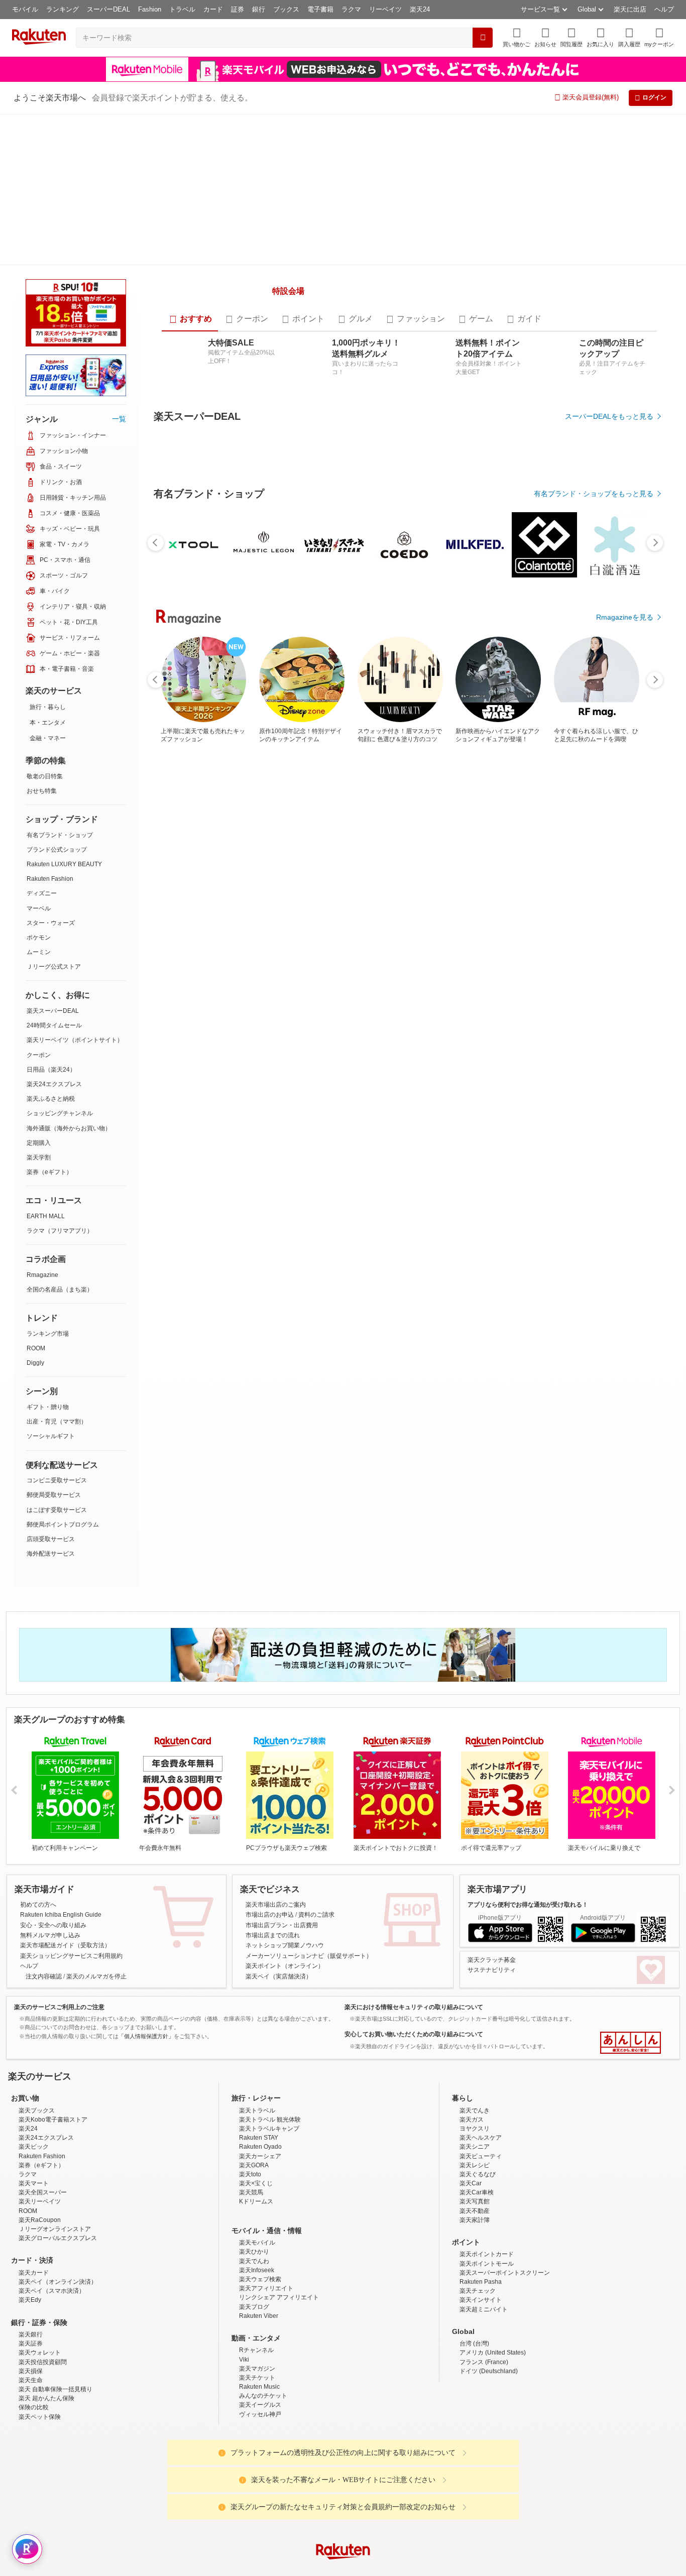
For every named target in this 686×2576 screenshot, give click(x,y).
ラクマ (351, 9)
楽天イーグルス (260, 2441)
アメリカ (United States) (493, 2389)
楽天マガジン (257, 2405)
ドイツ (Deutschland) (489, 2407)
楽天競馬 (251, 2229)
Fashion (150, 9)
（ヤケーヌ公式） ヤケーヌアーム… (185, 1102)
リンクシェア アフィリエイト (279, 2334)
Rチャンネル (256, 2387)
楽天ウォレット (40, 2389)
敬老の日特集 (45, 776)
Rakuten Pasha (481, 2318)
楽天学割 (39, 1157)
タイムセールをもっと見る (611, 1165)
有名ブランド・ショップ (60, 835)
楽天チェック (478, 2327)
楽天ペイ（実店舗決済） (279, 2013)
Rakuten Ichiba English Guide (61, 1951)
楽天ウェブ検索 (260, 2315)
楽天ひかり (254, 2288)
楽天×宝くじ (256, 2219)
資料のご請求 (316, 1951)
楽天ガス (472, 2156)
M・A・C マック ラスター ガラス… (493, 1102)
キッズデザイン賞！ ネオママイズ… (246, 1102)
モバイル (25, 9)
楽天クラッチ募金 (492, 1996)
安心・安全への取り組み (53, 1961)
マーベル (39, 908)
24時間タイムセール (54, 1025)
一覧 (119, 419)
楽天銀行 (31, 2371)
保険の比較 (34, 2444)
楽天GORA (254, 2201)
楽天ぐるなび (478, 2210)
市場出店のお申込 (270, 1951)
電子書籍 (320, 9)
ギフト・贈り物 (48, 1407)
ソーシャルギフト (51, 1436)
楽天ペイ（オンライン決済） (58, 2318)
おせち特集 (42, 791)
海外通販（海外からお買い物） (69, 1128)
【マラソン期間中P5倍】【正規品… (369, 1102)
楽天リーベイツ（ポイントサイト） (75, 1040)
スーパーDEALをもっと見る (609, 535)
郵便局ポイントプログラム (63, 1525)
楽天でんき (475, 2147)
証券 (238, 9)
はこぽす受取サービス (57, 1510)
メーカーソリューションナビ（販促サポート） (309, 1992)
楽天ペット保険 (40, 2453)
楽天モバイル (257, 2279)
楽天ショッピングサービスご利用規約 (71, 1992)
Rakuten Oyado (260, 2183)
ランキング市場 (48, 1334)
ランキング (63, 9)
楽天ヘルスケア (481, 2174)
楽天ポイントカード (487, 2291)
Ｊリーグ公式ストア (54, 967)
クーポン (39, 1055)
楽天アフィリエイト (266, 2325)
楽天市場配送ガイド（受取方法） (65, 1982)
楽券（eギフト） (49, 1172)
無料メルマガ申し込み (50, 1971)
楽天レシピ (475, 2201)
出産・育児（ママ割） (57, 1422)
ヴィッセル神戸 (260, 2450)
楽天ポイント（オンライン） (285, 2003)
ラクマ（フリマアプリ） (60, 1231)
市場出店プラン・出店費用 (282, 1961)
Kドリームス (256, 2238)
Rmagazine (42, 1275)
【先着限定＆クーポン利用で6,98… (308, 1102)
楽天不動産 (475, 2247)
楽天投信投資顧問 (43, 2398)
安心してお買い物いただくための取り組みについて (414, 2071)
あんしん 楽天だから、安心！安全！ (631, 2079)
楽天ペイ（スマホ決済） (52, 2327)
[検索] (483, 38)
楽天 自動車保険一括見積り (55, 2425)
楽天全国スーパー (43, 2229)
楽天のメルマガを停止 (96, 2013)
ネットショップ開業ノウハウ (285, 1982)
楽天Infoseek (257, 2306)
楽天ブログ (254, 2343)
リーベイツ (385, 9)
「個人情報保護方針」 (146, 2072)
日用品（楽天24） (51, 1070)
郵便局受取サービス (54, 1495)
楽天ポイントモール (487, 2300)
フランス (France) (484, 2398)
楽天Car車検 (477, 2229)
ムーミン (39, 952)
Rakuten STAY (259, 2174)
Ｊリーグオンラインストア (55, 2265)
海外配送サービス (51, 1554)
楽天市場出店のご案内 (276, 1941)
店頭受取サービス (51, 1539)
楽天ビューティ (481, 2192)
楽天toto (250, 2210)
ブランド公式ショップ (57, 850)
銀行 (259, 9)
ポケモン (39, 938)
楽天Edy (30, 2336)
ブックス (286, 9)
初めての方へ (38, 1941)
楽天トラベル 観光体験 (270, 2156)
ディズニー (42, 893)
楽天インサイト (481, 2336)
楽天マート (34, 2219)
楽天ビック (34, 2183)
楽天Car (471, 2219)
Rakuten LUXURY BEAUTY (64, 864)
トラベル (182, 9)
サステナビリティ (492, 2007)
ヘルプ (664, 9)
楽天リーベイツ (40, 2238)
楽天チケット (257, 2414)
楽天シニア (475, 2183)
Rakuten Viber (259, 2352)
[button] (545, 37)
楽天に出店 (630, 9)
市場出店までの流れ (273, 1971)
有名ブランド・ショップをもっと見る (594, 888)
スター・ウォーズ (51, 923)
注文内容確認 (44, 2013)
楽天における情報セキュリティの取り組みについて (414, 2043)
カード (213, 9)
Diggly (35, 1363)
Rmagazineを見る (625, 1452)
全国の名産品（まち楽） (60, 1290)
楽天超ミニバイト (484, 2346)
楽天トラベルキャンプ (269, 2165)
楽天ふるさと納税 (51, 1099)
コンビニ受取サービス (57, 1480)
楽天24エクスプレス (54, 1084)
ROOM (36, 1348)
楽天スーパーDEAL (53, 1011)
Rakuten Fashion (50, 879)
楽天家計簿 (475, 2256)
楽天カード (34, 2309)
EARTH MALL (46, 1216)
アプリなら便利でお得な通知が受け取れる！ (528, 1941)
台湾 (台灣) (474, 2380)
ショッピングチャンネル (60, 1113)
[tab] (190, 438)
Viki (244, 2396)
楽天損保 (31, 2407)
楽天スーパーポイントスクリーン (505, 2309)
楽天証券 (31, 2380)
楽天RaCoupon (40, 2256)
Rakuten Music (259, 2423)
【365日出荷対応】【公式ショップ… (430, 1102)
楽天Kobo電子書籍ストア (53, 2156)
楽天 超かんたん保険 (46, 2435)
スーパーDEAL (108, 9)
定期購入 (39, 1143)
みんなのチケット (263, 2432)
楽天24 (420, 9)
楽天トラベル (257, 2147)
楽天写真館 (475, 2238)
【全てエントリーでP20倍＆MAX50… (614, 1102)
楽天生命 (31, 2416)
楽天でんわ (254, 2297)
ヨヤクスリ (475, 2165)
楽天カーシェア (260, 2192)
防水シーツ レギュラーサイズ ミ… (553, 1102)
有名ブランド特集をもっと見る (604, 1320)
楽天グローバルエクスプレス (58, 2275)
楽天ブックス (37, 2147)
